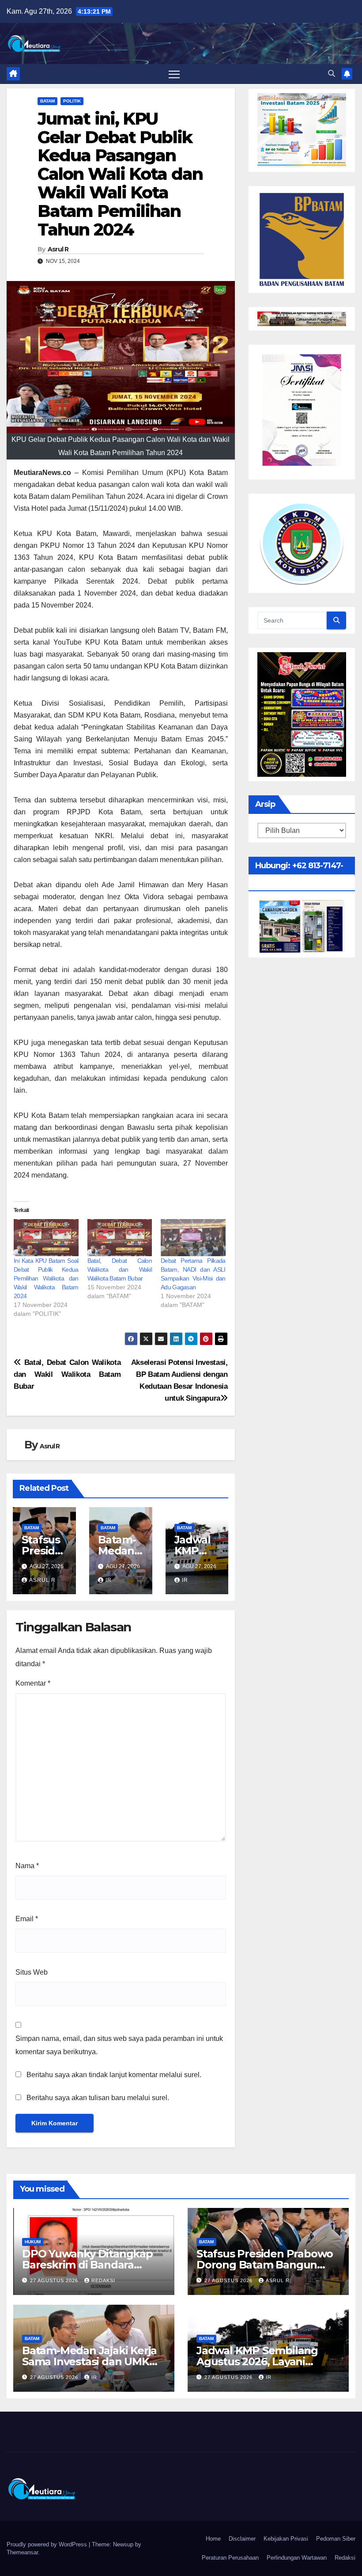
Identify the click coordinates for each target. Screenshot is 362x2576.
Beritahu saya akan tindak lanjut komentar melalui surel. (114, 2075)
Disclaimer (242, 2539)
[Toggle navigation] (174, 74)
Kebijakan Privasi (286, 2539)
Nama (27, 1866)
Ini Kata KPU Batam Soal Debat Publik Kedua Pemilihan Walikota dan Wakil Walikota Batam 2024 (46, 1278)
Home (213, 2539)
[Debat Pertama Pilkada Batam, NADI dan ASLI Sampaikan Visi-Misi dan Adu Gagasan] (193, 1238)
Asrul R (58, 249)
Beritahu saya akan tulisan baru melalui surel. (98, 2098)
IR (109, 1580)
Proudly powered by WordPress (48, 2544)
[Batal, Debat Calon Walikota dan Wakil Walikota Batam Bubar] (120, 1238)
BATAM (47, 101)
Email (27, 1919)
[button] (332, 74)
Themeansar (22, 2552)
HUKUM (33, 2242)
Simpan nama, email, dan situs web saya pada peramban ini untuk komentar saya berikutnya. (119, 2045)
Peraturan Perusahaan (230, 2558)
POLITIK (72, 101)
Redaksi (345, 2558)
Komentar (33, 1683)
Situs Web (32, 1972)
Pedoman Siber (336, 2539)
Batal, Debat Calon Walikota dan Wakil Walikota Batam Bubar (120, 1269)
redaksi (103, 2280)
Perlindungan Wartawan (297, 2558)
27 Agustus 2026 (55, 2280)
